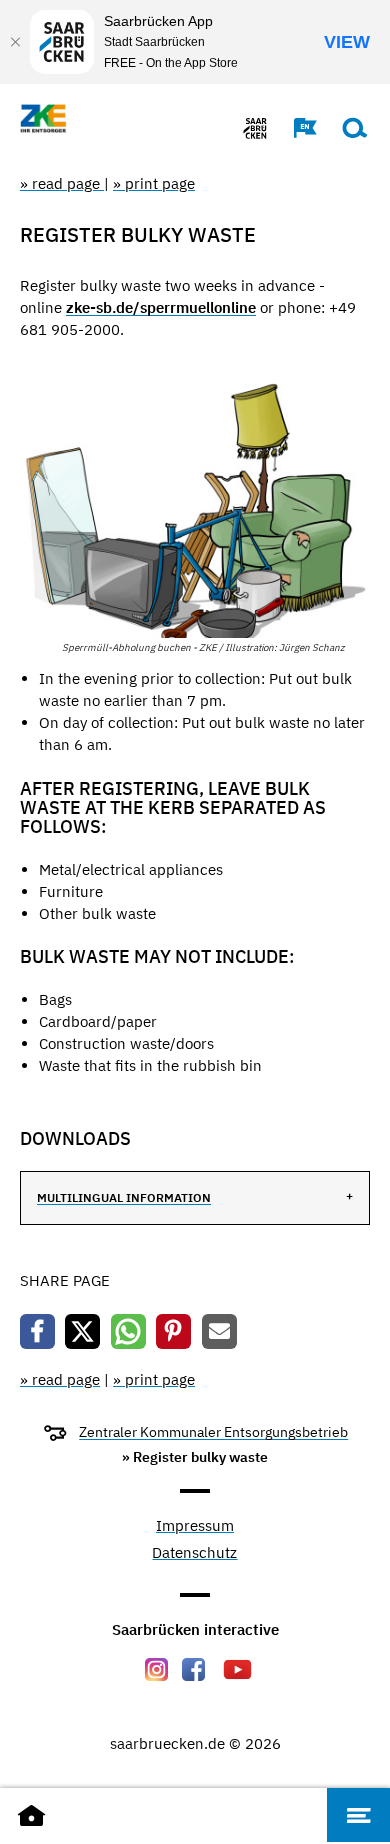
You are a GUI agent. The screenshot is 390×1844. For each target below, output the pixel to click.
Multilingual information (124, 1197)
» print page (154, 183)
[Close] (15, 42)
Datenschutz (194, 1553)
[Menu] (358, 1815)
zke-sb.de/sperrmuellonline (161, 307)
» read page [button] (62, 183)
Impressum (195, 1526)
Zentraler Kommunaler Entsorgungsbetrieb (213, 1432)
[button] (295, 128)
